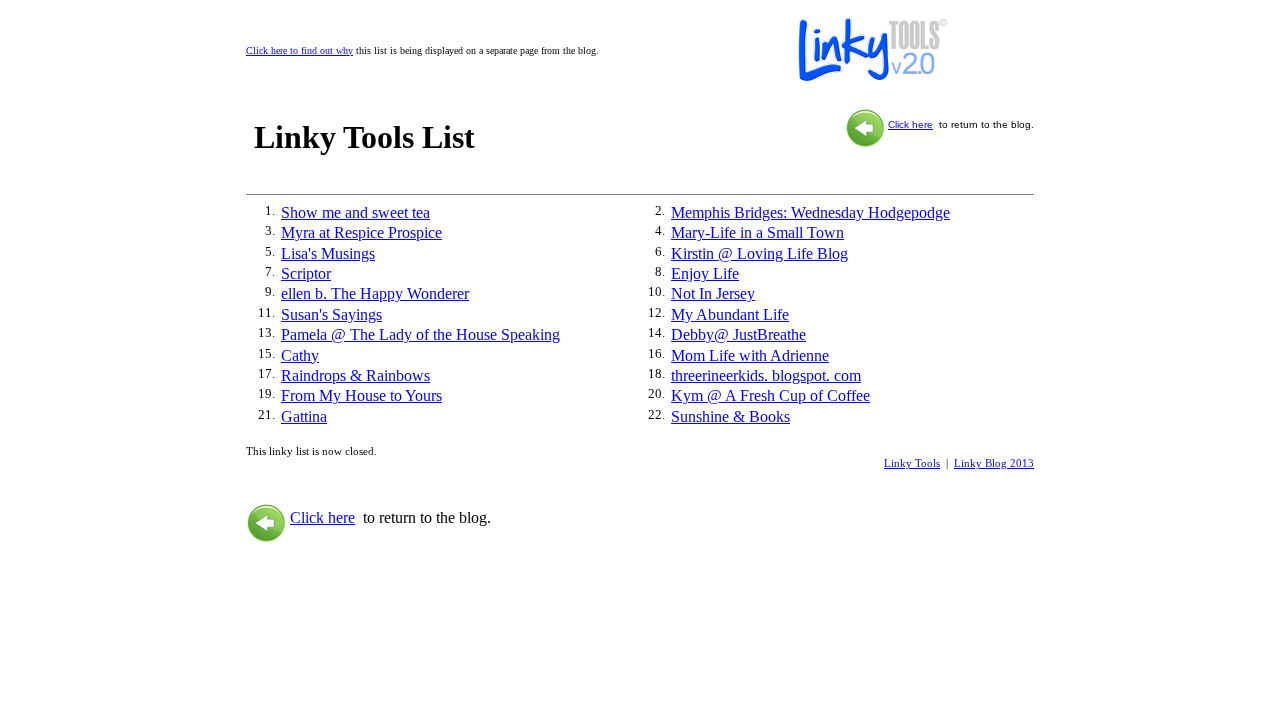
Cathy (300, 355)
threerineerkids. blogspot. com (766, 375)
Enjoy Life (705, 273)
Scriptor (306, 273)
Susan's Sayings (331, 314)
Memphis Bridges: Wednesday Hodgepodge (810, 212)
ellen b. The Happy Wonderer (375, 293)
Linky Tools (912, 463)
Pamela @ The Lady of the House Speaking (420, 334)
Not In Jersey (713, 293)
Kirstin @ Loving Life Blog (759, 253)
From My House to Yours (361, 395)
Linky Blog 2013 (994, 463)
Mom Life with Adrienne (750, 355)
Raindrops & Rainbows (355, 375)
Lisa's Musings (328, 253)
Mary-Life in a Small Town (757, 232)
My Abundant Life (730, 314)
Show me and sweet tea (355, 212)
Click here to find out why (299, 50)
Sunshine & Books (730, 416)
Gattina (304, 416)
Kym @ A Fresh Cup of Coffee (770, 395)
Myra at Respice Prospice (361, 232)
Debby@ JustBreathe (738, 334)
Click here (910, 124)
